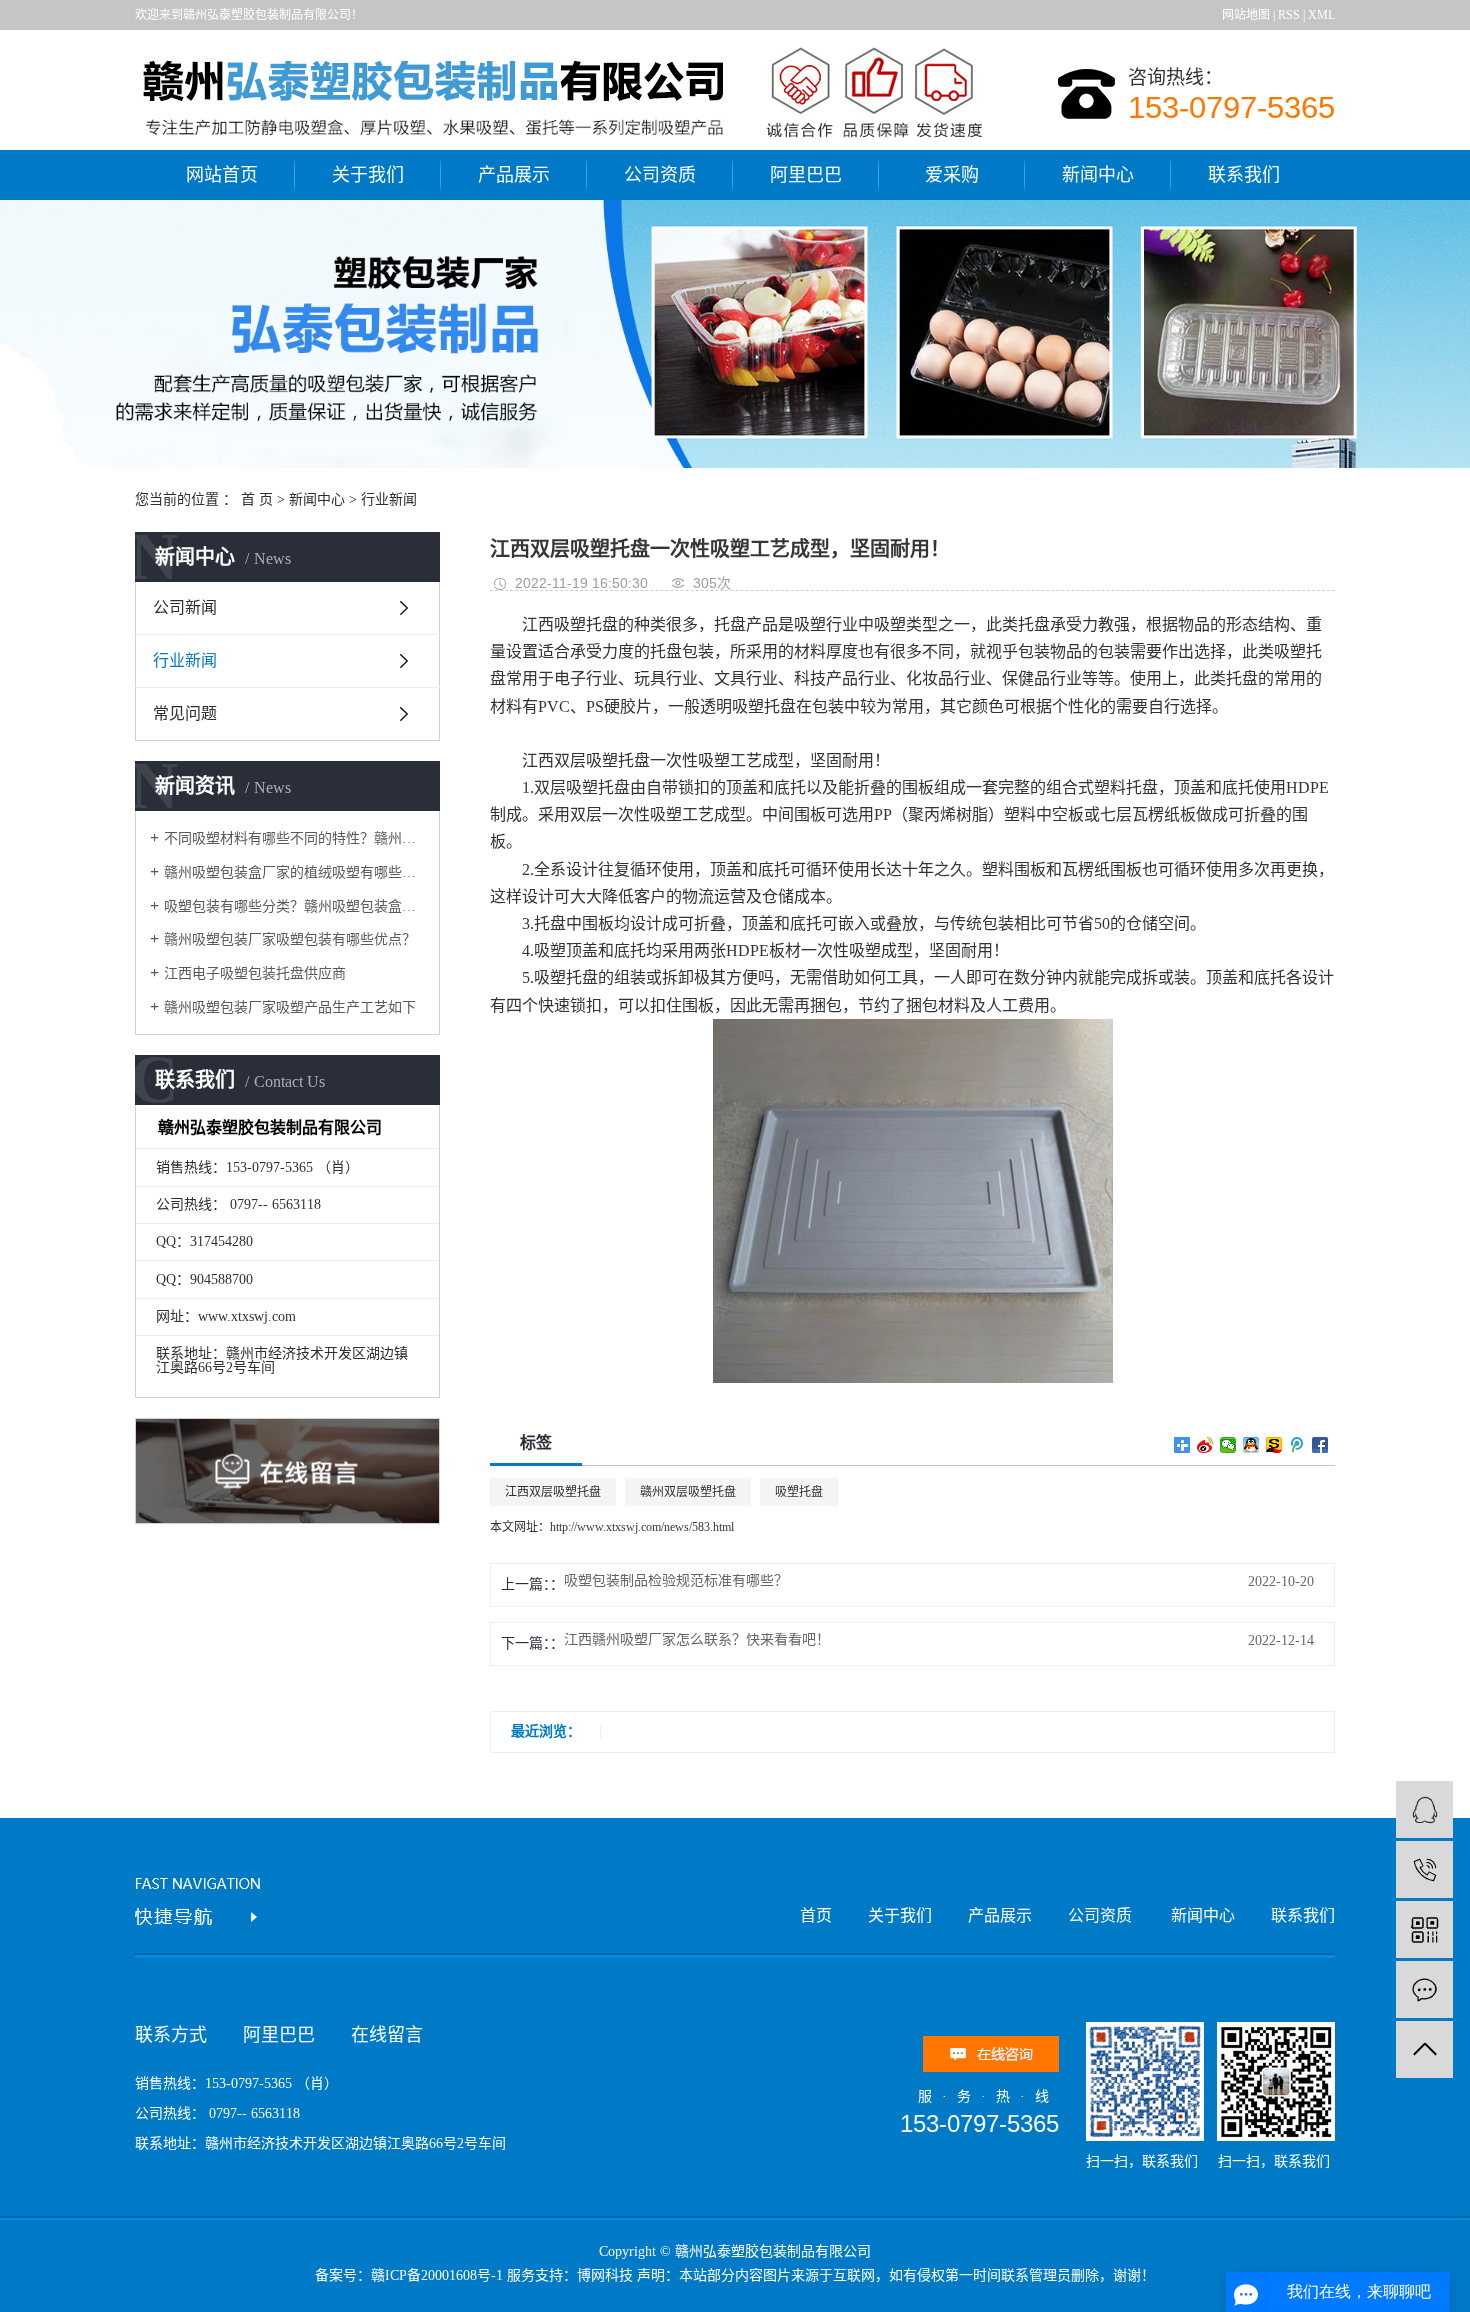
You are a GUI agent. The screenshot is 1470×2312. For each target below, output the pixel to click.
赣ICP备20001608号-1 (437, 2275)
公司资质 (660, 175)
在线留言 (387, 2035)
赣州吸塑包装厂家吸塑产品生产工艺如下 (290, 1007)
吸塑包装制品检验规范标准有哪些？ (676, 1581)
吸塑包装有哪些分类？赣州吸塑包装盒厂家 (294, 906)
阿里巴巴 (806, 175)
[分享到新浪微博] (1205, 1445)
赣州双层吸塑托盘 (688, 1492)
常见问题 (185, 713)
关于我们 (368, 175)
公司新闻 (185, 607)
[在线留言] (1424, 1989)
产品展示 (514, 175)
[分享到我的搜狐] (1274, 1445)
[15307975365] (1424, 1869)
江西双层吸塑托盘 (586, 760)
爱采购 (952, 175)
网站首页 (222, 175)
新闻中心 (1098, 175)
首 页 (257, 499)
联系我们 (1244, 175)
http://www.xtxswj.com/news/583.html (642, 1527)
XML (1321, 15)
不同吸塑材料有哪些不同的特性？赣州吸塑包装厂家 (294, 838)
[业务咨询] (1424, 1809)
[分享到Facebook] (1320, 1445)
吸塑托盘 (799, 1492)
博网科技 (605, 2275)
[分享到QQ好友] (1251, 1445)
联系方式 (171, 2035)
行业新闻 (389, 499)
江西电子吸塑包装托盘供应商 (255, 973)
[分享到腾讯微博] (1297, 1445)
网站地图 (1246, 15)
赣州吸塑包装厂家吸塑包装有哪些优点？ (290, 939)
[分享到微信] (1228, 1445)
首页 (816, 1915)
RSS (1289, 15)
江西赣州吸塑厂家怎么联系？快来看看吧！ (697, 1640)
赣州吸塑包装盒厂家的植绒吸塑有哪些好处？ (294, 872)
